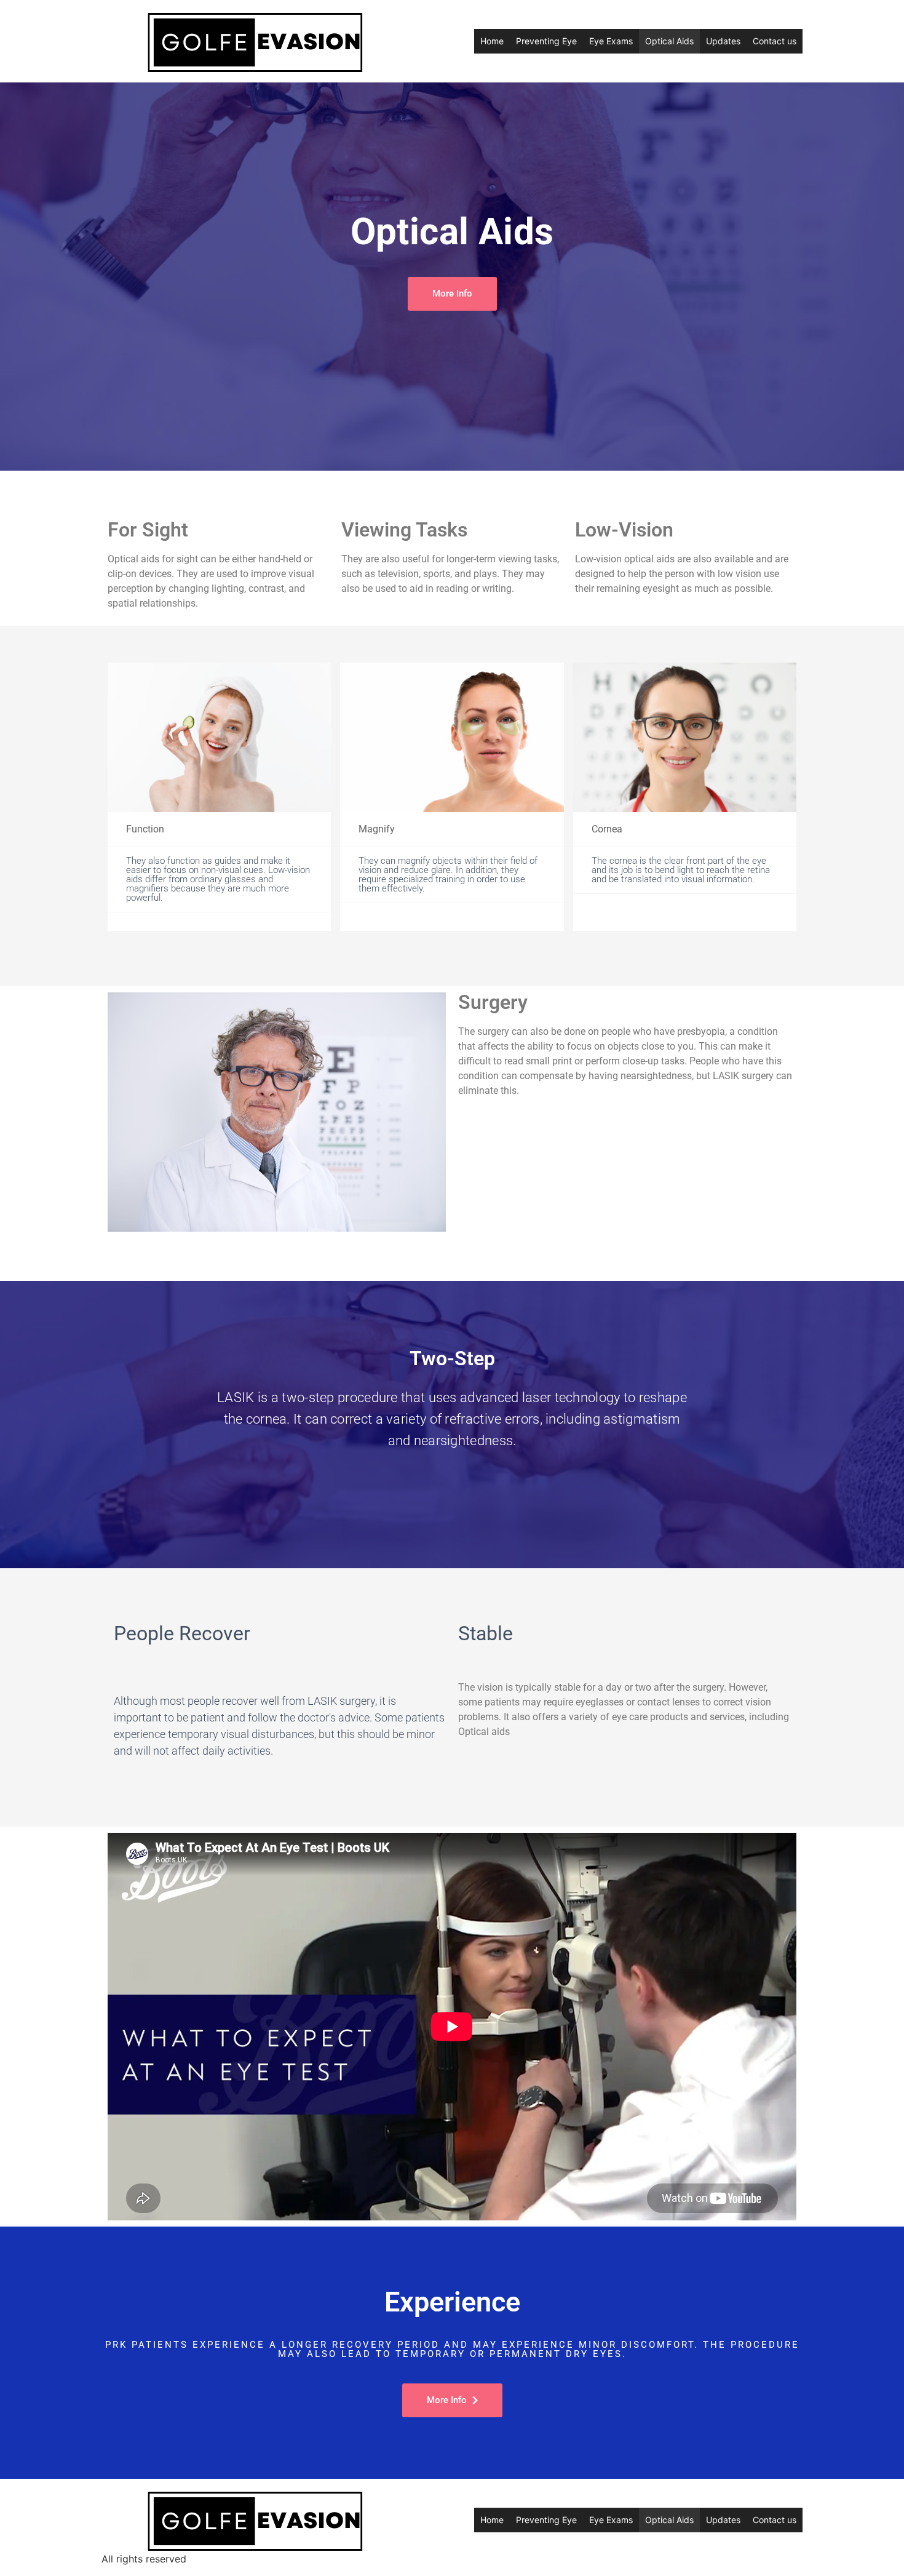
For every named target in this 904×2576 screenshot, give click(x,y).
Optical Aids (669, 41)
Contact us (775, 41)
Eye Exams (611, 41)
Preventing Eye (546, 41)
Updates (723, 41)
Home (492, 41)
